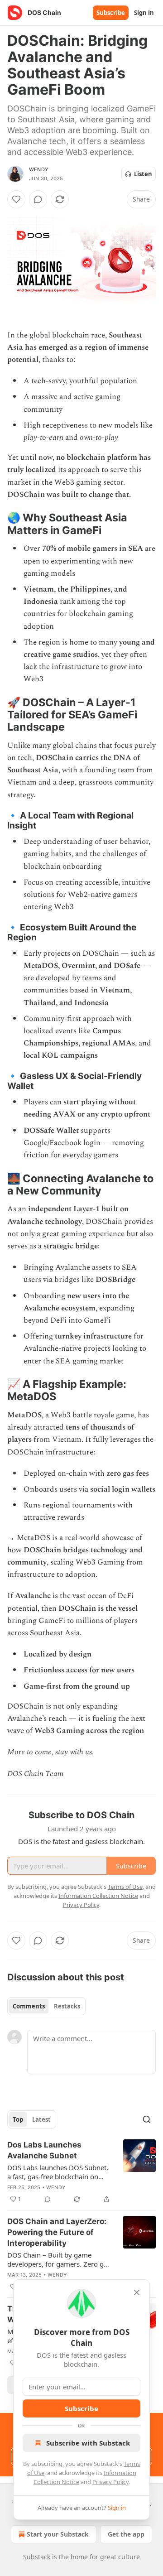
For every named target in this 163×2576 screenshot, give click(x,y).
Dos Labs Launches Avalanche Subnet (44, 2150)
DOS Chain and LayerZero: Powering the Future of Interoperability (57, 2232)
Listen (143, 174)
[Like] (16, 199)
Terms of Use (125, 1887)
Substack (37, 2557)
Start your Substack (58, 2534)
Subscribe (111, 13)
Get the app (126, 2534)
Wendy (39, 169)
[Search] (147, 2119)
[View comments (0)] (38, 199)
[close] (137, 2292)
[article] (81, 2172)
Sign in (144, 13)
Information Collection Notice (98, 1896)
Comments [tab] (29, 2006)
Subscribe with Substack (88, 2443)
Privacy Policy (110, 2482)
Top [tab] (18, 2119)
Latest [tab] (41, 2119)
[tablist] (46, 2006)
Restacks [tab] (67, 2006)
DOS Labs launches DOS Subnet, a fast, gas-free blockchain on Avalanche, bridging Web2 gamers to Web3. (58, 2172)
